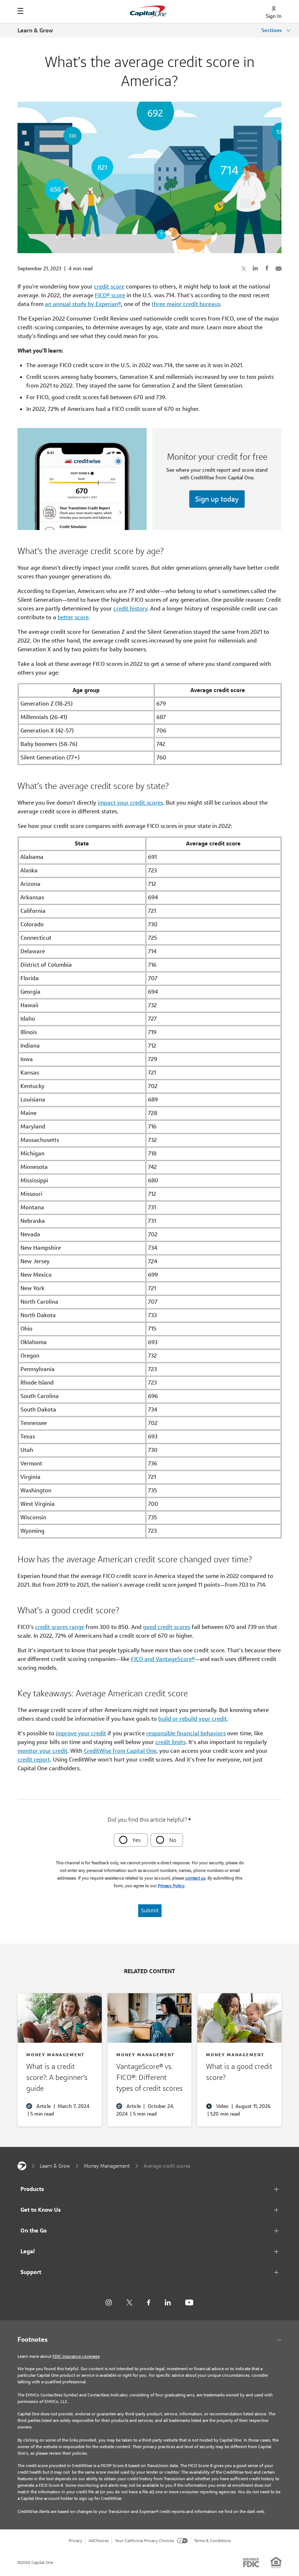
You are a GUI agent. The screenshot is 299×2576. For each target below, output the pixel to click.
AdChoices (99, 2540)
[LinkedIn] (168, 2303)
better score (73, 617)
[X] (129, 2302)
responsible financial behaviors (186, 1733)
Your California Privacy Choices (144, 2540)
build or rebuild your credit (193, 1719)
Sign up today (217, 499)
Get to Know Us (41, 2210)
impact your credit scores (130, 803)
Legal (28, 2251)
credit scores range (60, 1627)
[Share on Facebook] (267, 268)
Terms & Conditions (212, 2540)
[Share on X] (244, 268)
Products (32, 2189)
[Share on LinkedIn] (255, 268)
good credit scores (167, 1627)
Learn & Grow (35, 30)
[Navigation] (20, 11)
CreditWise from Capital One (120, 1751)
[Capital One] (22, 2166)
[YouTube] (189, 2303)
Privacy (75, 2540)
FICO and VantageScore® (163, 1659)
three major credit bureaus (186, 304)
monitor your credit (42, 1751)
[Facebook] (149, 2303)
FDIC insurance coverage (76, 2356)
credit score (109, 286)
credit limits (170, 1742)
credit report (34, 1760)
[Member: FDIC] (251, 2563)
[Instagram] (109, 2303)
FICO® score (110, 295)
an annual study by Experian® (83, 304)
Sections (272, 30)
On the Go (34, 2231)
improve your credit (81, 1733)
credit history (130, 608)
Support (31, 2272)
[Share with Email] (279, 268)
